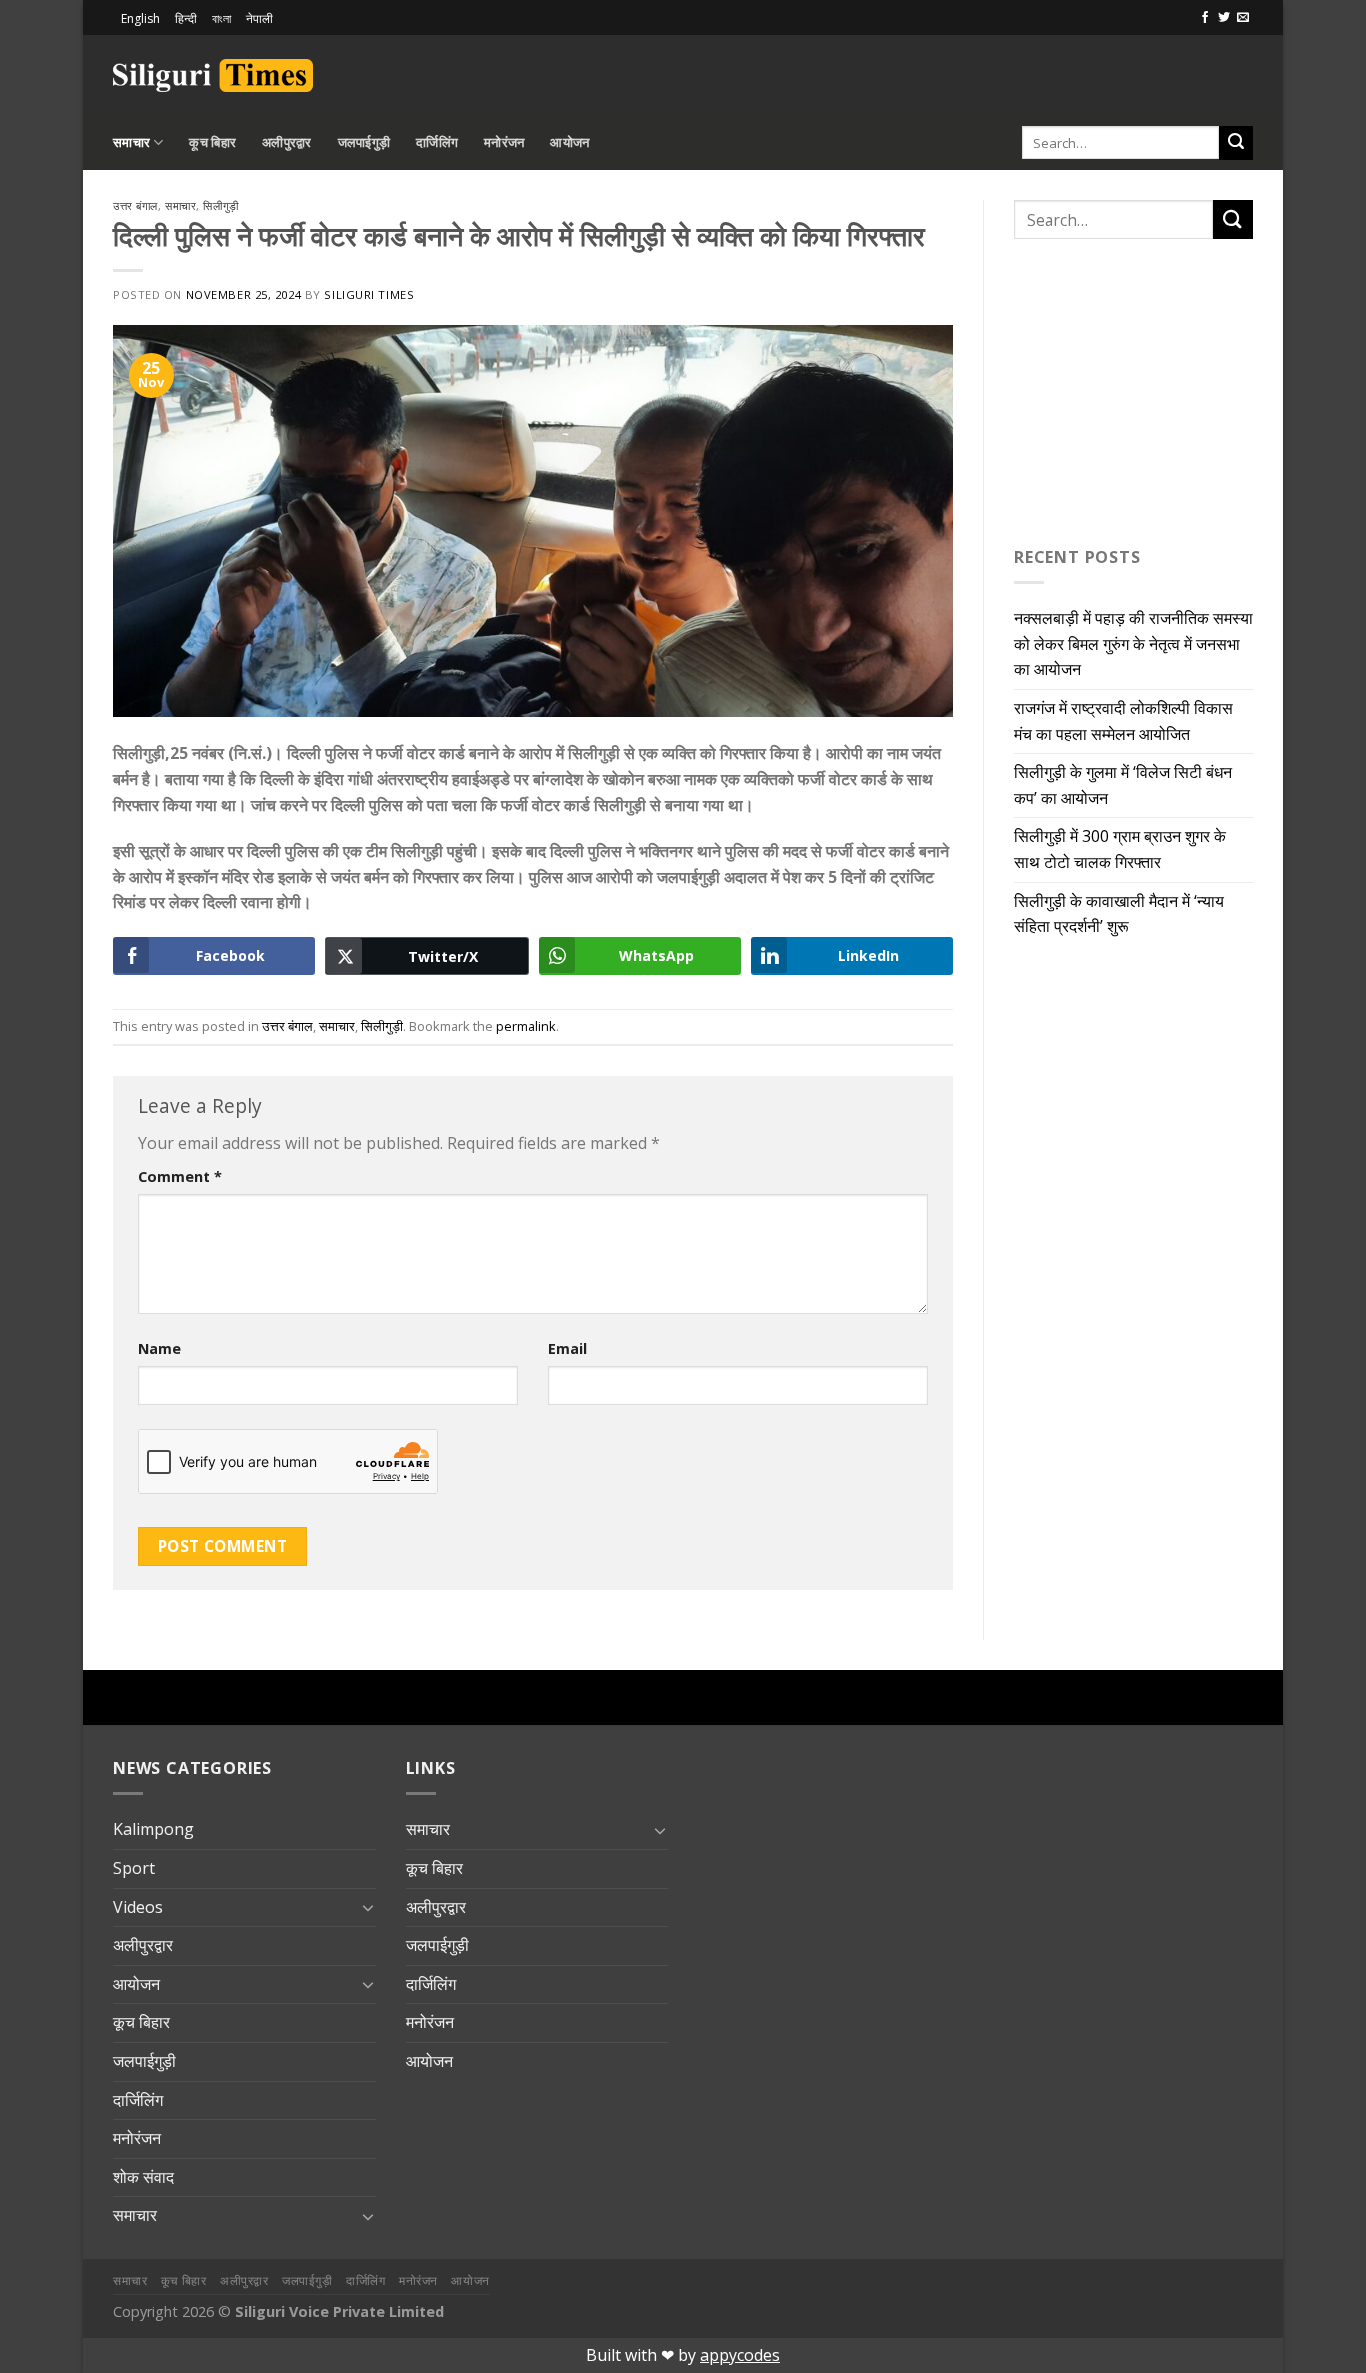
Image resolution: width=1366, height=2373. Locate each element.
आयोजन (569, 142)
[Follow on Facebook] (1205, 18)
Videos (138, 1907)
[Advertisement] (1019, 72)
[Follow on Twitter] (1224, 18)
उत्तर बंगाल (135, 205)
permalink (526, 1026)
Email (567, 1348)
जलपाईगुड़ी (364, 142)
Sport (134, 1868)
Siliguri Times (369, 294)
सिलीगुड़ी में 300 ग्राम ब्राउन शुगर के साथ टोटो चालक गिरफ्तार (1120, 849)
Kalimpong (153, 1829)
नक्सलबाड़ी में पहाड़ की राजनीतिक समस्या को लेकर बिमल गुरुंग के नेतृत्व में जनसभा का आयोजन (1133, 643)
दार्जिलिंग (437, 142)
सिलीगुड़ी (220, 205)
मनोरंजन (504, 142)
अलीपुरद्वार (287, 142)
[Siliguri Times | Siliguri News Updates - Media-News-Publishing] (213, 75)
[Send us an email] (1243, 18)
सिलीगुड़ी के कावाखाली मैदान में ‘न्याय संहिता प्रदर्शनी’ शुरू (1119, 914)
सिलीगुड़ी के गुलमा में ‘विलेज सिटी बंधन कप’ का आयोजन (1123, 785)
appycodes (740, 2355)
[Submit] (1236, 143)
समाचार (131, 142)
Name (159, 1348)
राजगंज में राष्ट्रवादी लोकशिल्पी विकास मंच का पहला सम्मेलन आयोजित (1123, 721)
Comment (180, 1176)
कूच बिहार (212, 142)
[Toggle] (368, 1907)
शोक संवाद (143, 2177)
